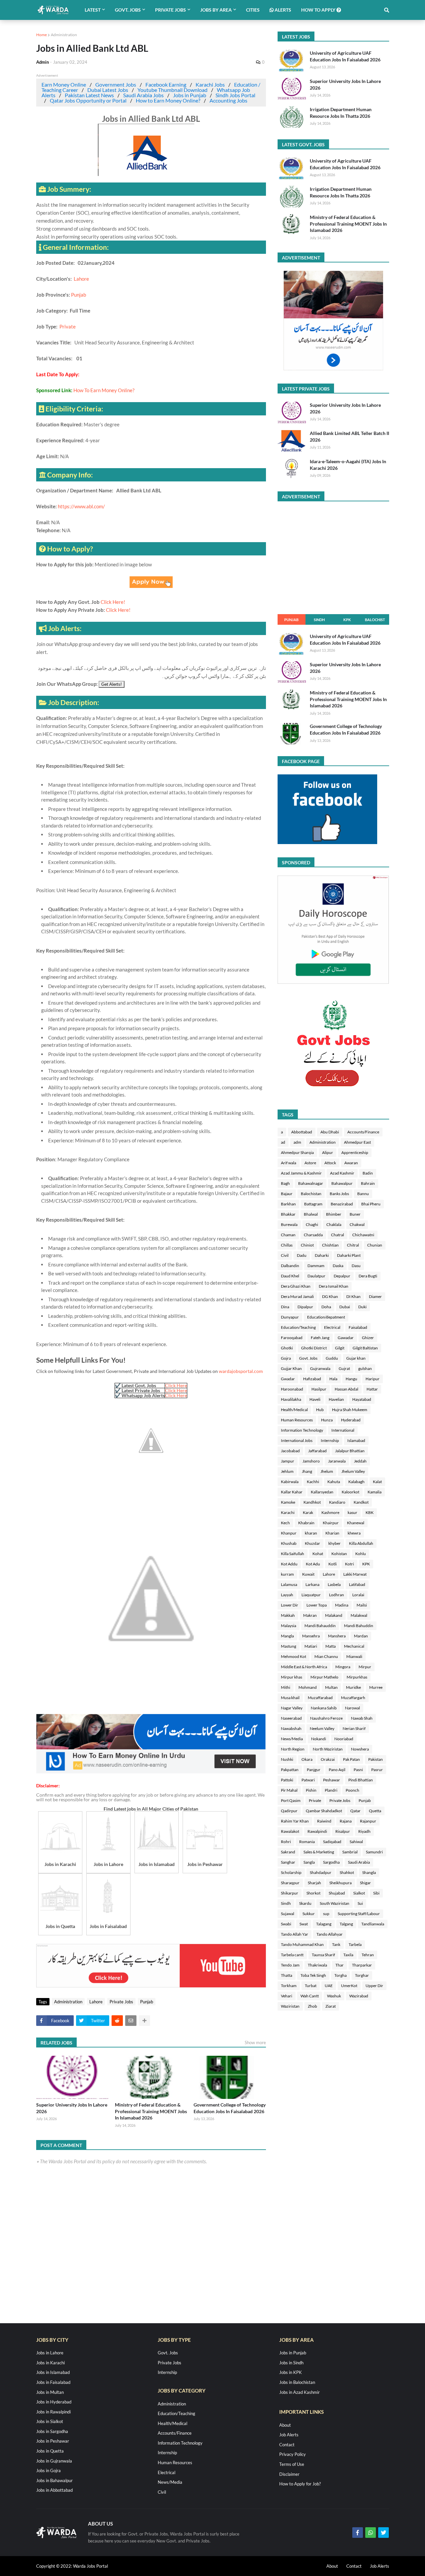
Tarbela (355, 1944)
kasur (352, 1512)
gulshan (365, 1368)
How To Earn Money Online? (104, 390)
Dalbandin (290, 1266)
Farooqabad (292, 1338)
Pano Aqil (337, 1770)
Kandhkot (312, 1502)
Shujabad (337, 1893)
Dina (285, 1307)
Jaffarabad (317, 1451)
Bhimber (334, 1214)
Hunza (327, 1420)
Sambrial (350, 1852)
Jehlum (287, 1471)
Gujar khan (356, 1358)
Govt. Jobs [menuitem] (128, 10)
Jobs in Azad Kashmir (299, 2392)
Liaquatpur (311, 1595)
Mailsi (362, 1605)
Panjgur (314, 1770)
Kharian (332, 1533)
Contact (287, 2445)
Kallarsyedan (322, 1492)
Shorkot (313, 1893)
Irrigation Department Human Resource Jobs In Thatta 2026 (341, 113)
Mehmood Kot (294, 1656)
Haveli (315, 1399)
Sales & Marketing (319, 1852)
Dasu (356, 1266)
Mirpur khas (292, 1677)
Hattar (372, 1389)
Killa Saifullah (293, 1554)
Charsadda (313, 1235)
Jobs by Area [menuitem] (216, 10)
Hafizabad (312, 1379)
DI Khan (353, 1296)
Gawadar (346, 1338)
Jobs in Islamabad (53, 2372)
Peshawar (332, 1780)
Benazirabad (342, 1204)
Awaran (351, 1163)
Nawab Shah (362, 1718)
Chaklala (334, 1224)
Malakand (334, 1615)
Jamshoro (311, 1461)
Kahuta (334, 1482)
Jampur (288, 1461)
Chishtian (330, 1245)
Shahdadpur (321, 1872)
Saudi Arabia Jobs (143, 95)
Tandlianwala (373, 1924)
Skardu (305, 1903)
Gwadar (288, 1379)
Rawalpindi (317, 1831)
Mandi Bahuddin (359, 1626)
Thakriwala (317, 1965)
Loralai (358, 1595)
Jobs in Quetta (50, 2451)
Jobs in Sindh (291, 2363)
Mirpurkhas (357, 1677)
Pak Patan (351, 1759)
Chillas (287, 1245)
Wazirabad (359, 1996)
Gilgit (340, 1348)
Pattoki (287, 1780)
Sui (360, 1903)
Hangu (351, 1379)
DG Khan (330, 1296)
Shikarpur (290, 1893)
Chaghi (312, 1224)
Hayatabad (362, 1399)
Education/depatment (326, 1317)
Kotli (333, 1564)
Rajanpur (368, 1821)
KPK (347, 620)
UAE (329, 1986)
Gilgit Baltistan (365, 1348)
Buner (355, 1214)
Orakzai (328, 1759)
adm (297, 1142)
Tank (336, 1944)
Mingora (343, 1667)
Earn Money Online (64, 84)
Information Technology (302, 1430)
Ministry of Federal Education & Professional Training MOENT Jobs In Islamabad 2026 (151, 2111)
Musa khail (290, 1698)
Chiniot (307, 1245)
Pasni (358, 1770)
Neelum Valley (322, 1728)
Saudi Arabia (359, 1862)
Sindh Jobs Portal (235, 95)
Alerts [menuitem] (282, 10)
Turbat (311, 1986)
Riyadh (364, 1831)
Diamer (375, 1296)
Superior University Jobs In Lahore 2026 (72, 2108)
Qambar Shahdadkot (324, 1811)
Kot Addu (289, 1564)
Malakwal (359, 1615)
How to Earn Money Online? (168, 100)
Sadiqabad (332, 1842)
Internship (330, 1440)
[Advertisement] (151, 1772)
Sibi (376, 1893)
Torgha (340, 1975)
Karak (308, 1512)
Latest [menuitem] (93, 10)
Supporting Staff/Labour (359, 1914)
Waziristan (290, 2006)
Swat (304, 1924)
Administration (64, 35)
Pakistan (376, 1759)
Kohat (318, 1554)
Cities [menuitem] (253, 10)
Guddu (332, 1358)
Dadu (302, 1255)
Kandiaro (337, 1502)
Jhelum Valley (353, 1471)
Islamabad (356, 1440)
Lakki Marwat (355, 1574)
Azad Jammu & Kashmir (301, 1173)
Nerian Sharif (354, 1728)
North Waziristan (328, 1749)
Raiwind (324, 1821)
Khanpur (289, 1533)
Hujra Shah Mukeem (350, 1410)
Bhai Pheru (371, 1204)
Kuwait (308, 1574)
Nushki (287, 1759)
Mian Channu (326, 1656)
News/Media (292, 1739)
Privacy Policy (293, 2454)
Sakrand (288, 1852)
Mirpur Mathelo (324, 1677)
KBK (370, 1512)
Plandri (331, 1790)
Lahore (82, 279)
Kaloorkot (350, 1492)
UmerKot (349, 1986)
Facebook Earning (166, 84)
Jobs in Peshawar (53, 2441)
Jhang (307, 1471)
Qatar (355, 1811)
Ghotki (287, 1348)
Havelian (336, 1399)
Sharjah (314, 1883)
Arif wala (289, 1163)
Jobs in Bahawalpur (54, 2480)
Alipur (328, 1152)
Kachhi (313, 1482)
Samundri (374, 1852)
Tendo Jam (290, 1965)
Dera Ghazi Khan (296, 1286)
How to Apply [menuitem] (319, 10)
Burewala (289, 1224)
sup (326, 1914)
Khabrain (306, 1523)
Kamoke (288, 1502)
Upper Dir (374, 1986)
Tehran (368, 1955)
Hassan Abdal (346, 1389)
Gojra (286, 1358)
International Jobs (297, 1440)
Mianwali (354, 1656)
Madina (342, 1605)
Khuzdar (312, 1543)
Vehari (287, 1996)
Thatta (287, 1975)
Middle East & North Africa (304, 1667)
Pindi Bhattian (361, 1780)
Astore (310, 1163)
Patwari (308, 1780)
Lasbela (334, 1584)
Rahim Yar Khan (295, 1821)
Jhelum (327, 1471)
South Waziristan (335, 1903)
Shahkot (347, 1872)
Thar (340, 1965)
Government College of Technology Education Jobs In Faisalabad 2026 (230, 2108)
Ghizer (368, 1338)
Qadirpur (289, 1811)
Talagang (324, 1924)
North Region (293, 1749)
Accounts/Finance (363, 1132)
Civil (285, 1255)
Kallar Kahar (292, 1492)
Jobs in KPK (291, 2372)
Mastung (289, 1646)
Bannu (363, 1194)
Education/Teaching (298, 1327)
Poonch (352, 1790)
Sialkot (359, 1893)
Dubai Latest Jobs (108, 90)
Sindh (319, 620)
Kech (285, 1523)
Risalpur (343, 1831)
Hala (333, 1379)
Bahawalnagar (311, 1183)
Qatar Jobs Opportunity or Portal (88, 100)
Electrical (332, 1327)
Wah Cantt (310, 1996)
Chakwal (357, 1224)
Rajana (346, 1821)
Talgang (346, 1924)
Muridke (353, 1687)
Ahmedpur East (357, 1142)
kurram (287, 1574)
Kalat (377, 1482)
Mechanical (354, 1646)
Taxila (348, 1955)
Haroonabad (292, 1389)
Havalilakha (291, 1399)
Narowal (352, 1708)
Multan (331, 1687)
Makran (310, 1615)
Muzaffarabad (320, 1698)
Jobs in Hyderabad (54, 2402)
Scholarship (291, 1872)
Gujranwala (320, 1368)
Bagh (285, 1183)
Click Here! (113, 602)
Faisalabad (358, 1327)
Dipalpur (305, 1307)
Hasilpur (319, 1389)
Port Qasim (291, 1800)
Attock (330, 1163)
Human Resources (297, 1420)
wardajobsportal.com (241, 1371)
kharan (311, 1533)
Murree (376, 1687)
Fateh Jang (320, 1338)
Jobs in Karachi (50, 2363)
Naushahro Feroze (326, 1718)
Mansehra (311, 1636)
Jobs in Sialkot (50, 2421)
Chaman (288, 1235)
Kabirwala (290, 1482)
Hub (320, 1410)
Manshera (337, 1636)
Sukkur (309, 1914)
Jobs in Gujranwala (54, 2461)
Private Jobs (121, 2002)
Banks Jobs (339, 1194)
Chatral (338, 1235)
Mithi (286, 1687)
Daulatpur (316, 1276)
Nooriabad (344, 1739)
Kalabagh (356, 1482)
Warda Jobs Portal (90, 2566)
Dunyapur (290, 1317)
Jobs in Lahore (50, 2353)
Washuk (334, 1996)
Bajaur (287, 1194)
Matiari (311, 1646)
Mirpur (365, 1667)
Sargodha (331, 1862)
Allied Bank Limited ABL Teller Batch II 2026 (349, 436)
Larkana (312, 1584)
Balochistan (311, 1194)
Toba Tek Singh (313, 1975)
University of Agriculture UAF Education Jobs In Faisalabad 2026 (345, 56)
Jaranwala (337, 1461)
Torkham (289, 1986)
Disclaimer (289, 2474)
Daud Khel (290, 1276)
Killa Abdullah (361, 1543)
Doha (326, 1307)
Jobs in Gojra (48, 2470)
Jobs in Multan (50, 2392)
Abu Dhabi (330, 1132)
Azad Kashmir (342, 1173)
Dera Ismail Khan (334, 1286)
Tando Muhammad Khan (302, 1944)
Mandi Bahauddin (320, 1626)
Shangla (369, 1872)
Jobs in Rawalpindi (53, 2412)
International (343, 1430)
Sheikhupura (340, 1883)
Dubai (345, 1307)
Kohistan (339, 1554)
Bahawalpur (342, 1183)
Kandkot (361, 1502)
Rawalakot (290, 1831)
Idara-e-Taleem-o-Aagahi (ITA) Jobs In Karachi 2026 (348, 465)
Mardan (361, 1636)
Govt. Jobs (308, 1358)
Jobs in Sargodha (52, 2431)
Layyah (287, 1595)
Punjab (79, 295)
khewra (354, 1533)
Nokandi (319, 1739)
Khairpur (331, 1523)
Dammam (316, 1266)
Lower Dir (290, 1605)
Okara (307, 1759)
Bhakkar (288, 1214)
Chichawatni (363, 1235)
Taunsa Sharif (323, 1955)
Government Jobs (116, 84)
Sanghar (288, 1862)
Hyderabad (351, 1420)
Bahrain (368, 1183)
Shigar (365, 1883)
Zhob (312, 2006)
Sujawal (288, 1914)
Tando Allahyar (330, 1934)
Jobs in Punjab (190, 95)
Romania (307, 1842)
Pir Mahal (289, 1790)
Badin (368, 1173)
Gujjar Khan (291, 1368)
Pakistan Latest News (89, 95)
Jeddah (360, 1461)
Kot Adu (313, 1564)
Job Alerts (289, 2435)
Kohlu (361, 1554)
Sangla (309, 1862)
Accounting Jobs (228, 100)
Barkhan (288, 1204)
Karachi (288, 1512)
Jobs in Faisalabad (53, 2382)
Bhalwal (311, 1214)
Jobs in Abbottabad (54, 2490)
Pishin (311, 1790)
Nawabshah (291, 1728)
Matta (331, 1646)
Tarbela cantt (292, 1955)
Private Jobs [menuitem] (170, 10)
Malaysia (289, 1626)
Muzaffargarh (353, 1698)
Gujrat (344, 1368)
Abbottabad (302, 1132)
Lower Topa (317, 1605)
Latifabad (357, 1584)
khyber (335, 1543)
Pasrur (377, 1770)
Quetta (375, 1811)
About (285, 2425)
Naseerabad (291, 1718)
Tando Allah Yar (295, 1934)
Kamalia (375, 1492)
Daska (338, 1266)
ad (283, 1142)
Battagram (313, 1204)
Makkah (288, 1615)
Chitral (353, 1245)
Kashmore (330, 1512)
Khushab (289, 1543)
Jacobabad (290, 1451)
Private (68, 326)
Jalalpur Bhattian (350, 1451)
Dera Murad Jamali (297, 1296)
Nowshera (360, 1749)
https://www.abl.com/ (81, 506)
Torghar (362, 1975)
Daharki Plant (349, 1255)
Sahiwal (356, 1842)
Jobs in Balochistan (297, 2382)
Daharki (322, 1255)
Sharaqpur (290, 1883)
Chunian (375, 1245)
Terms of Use (292, 2464)
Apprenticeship (355, 1152)
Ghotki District (314, 1348)
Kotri (349, 1564)
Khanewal (356, 1523)
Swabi (286, 1924)
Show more (255, 2042)
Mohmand (308, 1687)
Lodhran (337, 1595)
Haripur (373, 1379)
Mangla (287, 1636)
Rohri (286, 1842)
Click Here (176, 1385)
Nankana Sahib (324, 1708)
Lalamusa (289, 1584)
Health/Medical (294, 1410)
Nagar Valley (292, 1708)
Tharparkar (362, 1965)
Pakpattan (290, 1770)
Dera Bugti (368, 1276)
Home (42, 35)
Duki (362, 1307)
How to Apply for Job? (300, 2484)
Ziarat (331, 2006)
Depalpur (342, 1276)
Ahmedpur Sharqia (297, 1152)
